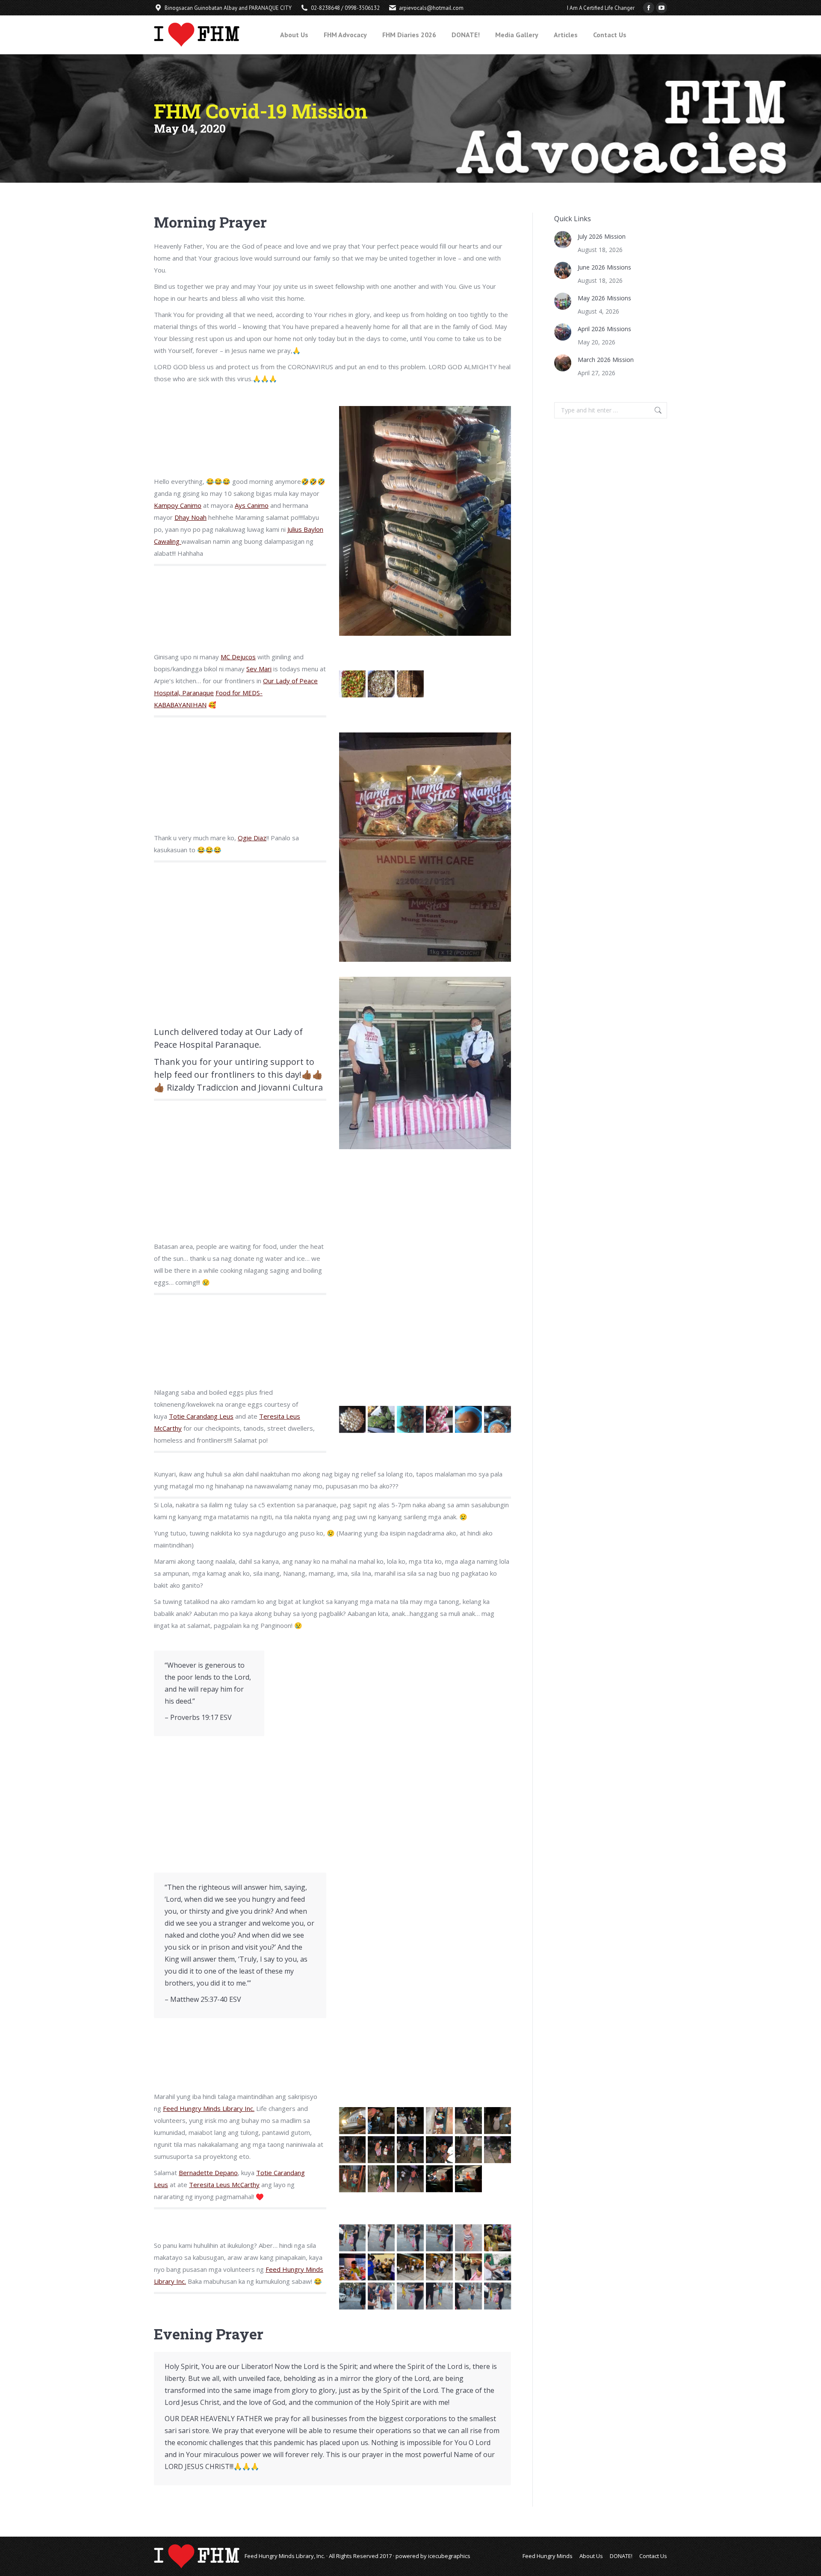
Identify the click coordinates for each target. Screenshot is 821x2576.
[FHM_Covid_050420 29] (353, 2121)
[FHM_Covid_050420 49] (410, 2238)
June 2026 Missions (604, 267)
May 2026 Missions (604, 298)
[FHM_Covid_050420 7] (353, 1419)
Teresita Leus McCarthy (224, 2185)
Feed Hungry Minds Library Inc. (209, 2108)
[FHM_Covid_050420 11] (468, 1419)
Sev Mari (259, 669)
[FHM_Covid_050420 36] (381, 2267)
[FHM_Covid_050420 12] (498, 1419)
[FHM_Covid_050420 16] (468, 2121)
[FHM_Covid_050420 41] (353, 2296)
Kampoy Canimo (178, 505)
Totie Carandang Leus (201, 1416)
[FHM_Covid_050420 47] (353, 2238)
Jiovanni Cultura (291, 1087)
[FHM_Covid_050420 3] (410, 684)
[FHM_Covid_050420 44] (439, 2296)
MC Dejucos (238, 657)
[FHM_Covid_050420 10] (439, 1419)
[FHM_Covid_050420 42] (381, 2296)
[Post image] (563, 240)
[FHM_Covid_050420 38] (439, 2267)
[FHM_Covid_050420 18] (353, 2150)
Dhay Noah (190, 517)
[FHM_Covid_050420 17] (498, 2121)
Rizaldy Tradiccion (203, 1087)
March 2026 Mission (606, 360)
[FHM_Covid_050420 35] (353, 2267)
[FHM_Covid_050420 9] (410, 1419)
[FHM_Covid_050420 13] (381, 2121)
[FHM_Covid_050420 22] (468, 2150)
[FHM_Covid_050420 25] (381, 2179)
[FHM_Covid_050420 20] (410, 2150)
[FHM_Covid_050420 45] (468, 2296)
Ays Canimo (252, 505)
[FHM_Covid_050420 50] (439, 2238)
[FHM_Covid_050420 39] (468, 2267)
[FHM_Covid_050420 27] (439, 2179)
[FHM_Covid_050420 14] (410, 2121)
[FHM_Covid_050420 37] (410, 2267)
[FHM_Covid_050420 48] (381, 2238)
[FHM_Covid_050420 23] (498, 2150)
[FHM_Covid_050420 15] (439, 2121)
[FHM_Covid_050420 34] (498, 2238)
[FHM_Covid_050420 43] (410, 2296)
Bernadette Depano (208, 2173)
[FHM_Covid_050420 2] (381, 684)
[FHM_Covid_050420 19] (381, 2150)
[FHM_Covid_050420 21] (439, 2150)
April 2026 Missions (604, 329)
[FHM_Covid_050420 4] (353, 684)
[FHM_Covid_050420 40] (498, 2267)
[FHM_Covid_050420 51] (468, 2238)
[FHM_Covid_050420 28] (468, 2179)
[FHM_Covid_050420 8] (381, 1419)
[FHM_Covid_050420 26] (410, 2179)
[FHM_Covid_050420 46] (498, 2296)
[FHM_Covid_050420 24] (353, 2179)
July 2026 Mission (602, 236)
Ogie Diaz (252, 838)
